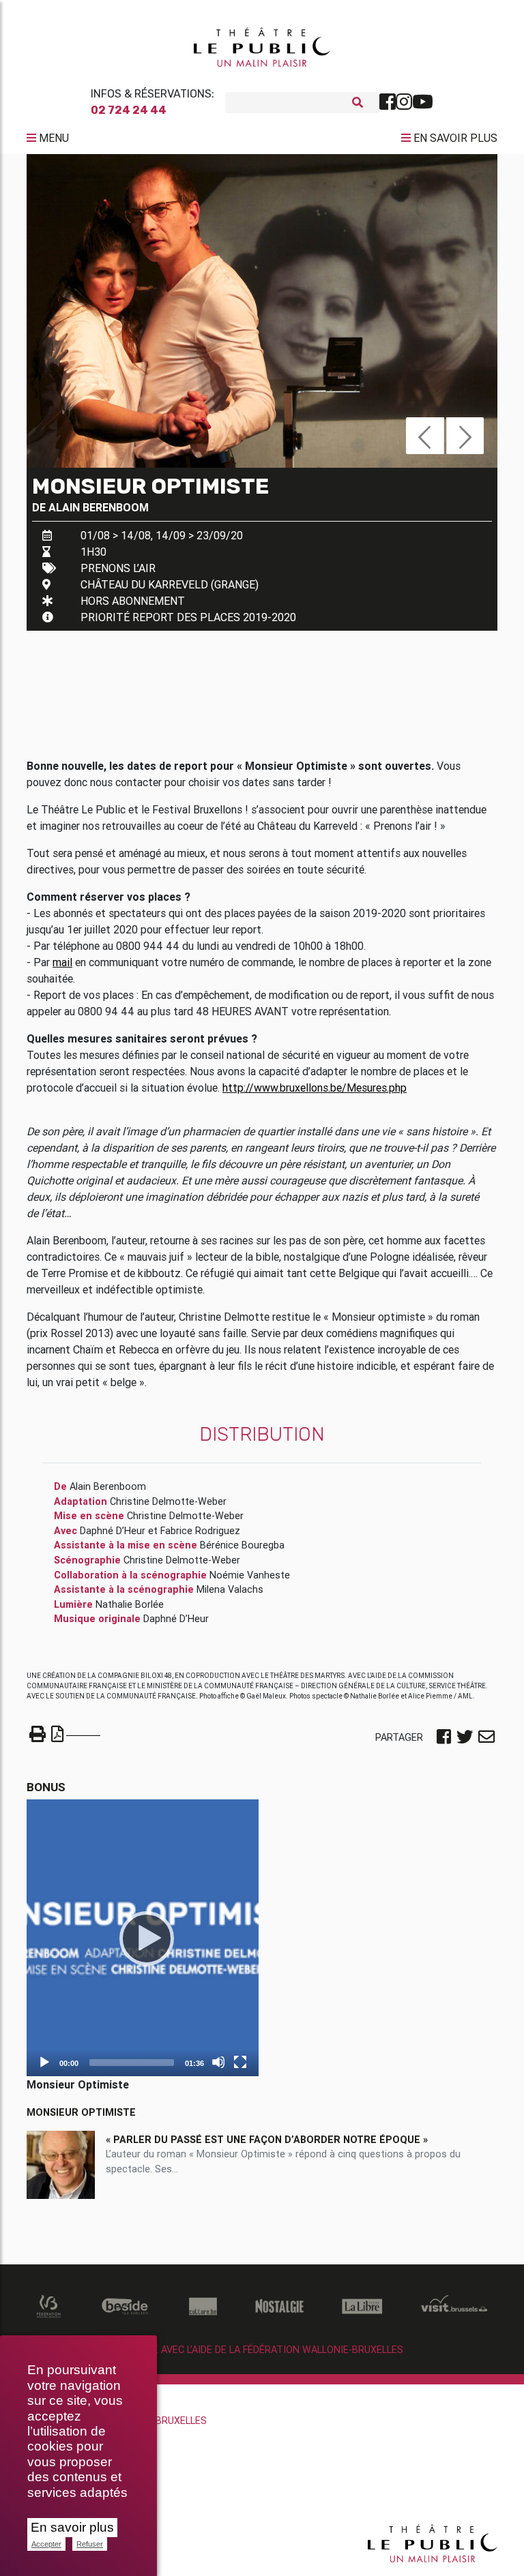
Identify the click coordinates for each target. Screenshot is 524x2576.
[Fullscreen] (240, 2062)
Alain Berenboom (99, 507)
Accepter (46, 2544)
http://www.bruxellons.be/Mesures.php (315, 1088)
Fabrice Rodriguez (200, 1531)
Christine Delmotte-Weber (168, 1501)
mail (62, 962)
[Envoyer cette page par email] (486, 1738)
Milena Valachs (230, 1589)
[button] (425, 436)
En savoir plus (72, 2527)
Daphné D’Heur (113, 1531)
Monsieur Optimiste (81, 2112)
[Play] (143, 1938)
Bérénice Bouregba (242, 1545)
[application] (143, 1938)
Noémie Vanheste (250, 1575)
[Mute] (218, 2062)
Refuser (90, 2544)
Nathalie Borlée (130, 1604)
